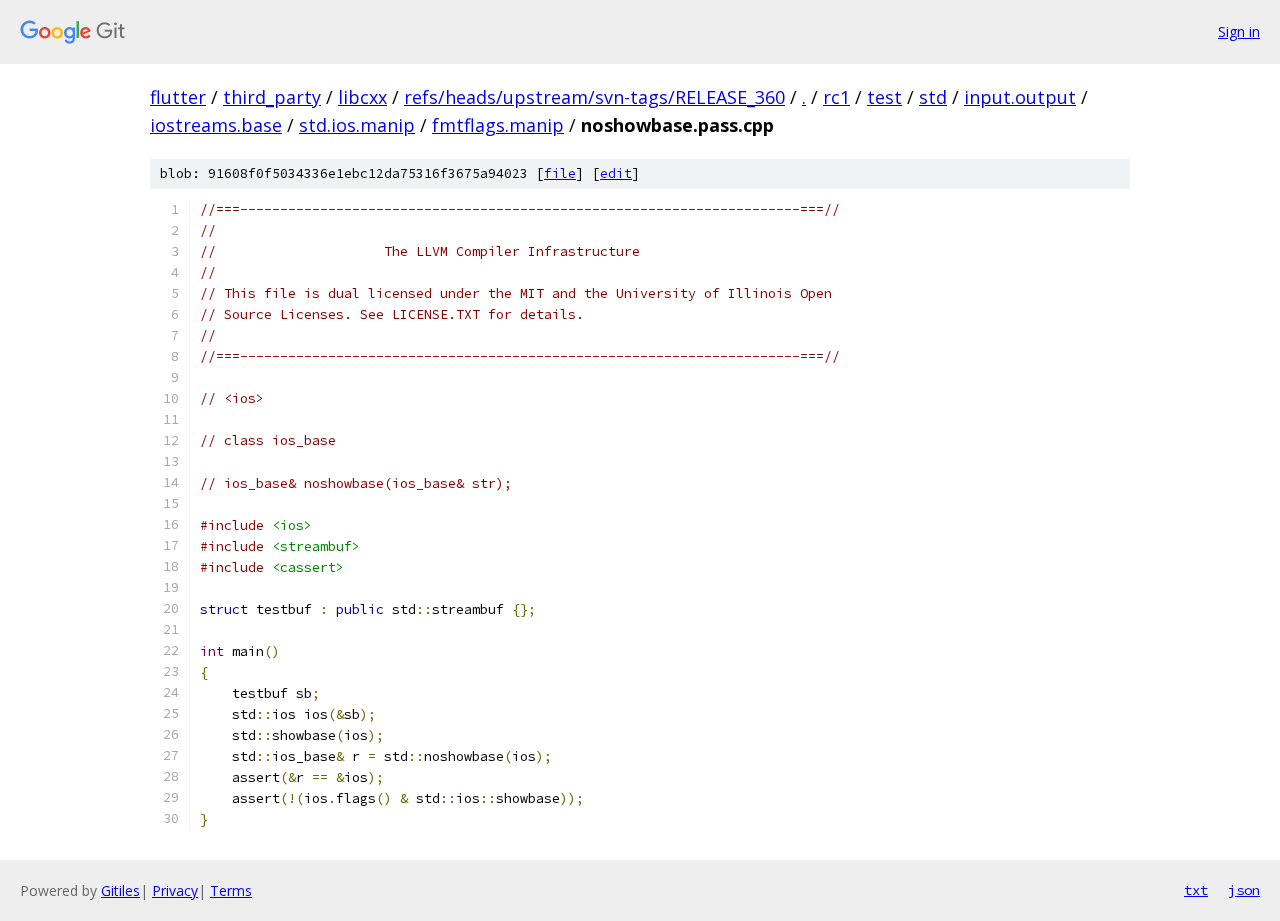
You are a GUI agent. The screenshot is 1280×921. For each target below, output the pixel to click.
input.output (1020, 97)
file (560, 173)
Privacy (175, 890)
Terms (231, 890)
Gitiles (120, 890)
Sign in (1239, 31)
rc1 (836, 97)
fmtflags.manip (498, 125)
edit (616, 173)
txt (1196, 890)
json (1244, 890)
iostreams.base (216, 125)
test (884, 97)
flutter (178, 97)
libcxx (362, 97)
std (933, 97)
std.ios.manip (357, 125)
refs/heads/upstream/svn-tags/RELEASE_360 (594, 97)
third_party (272, 97)
